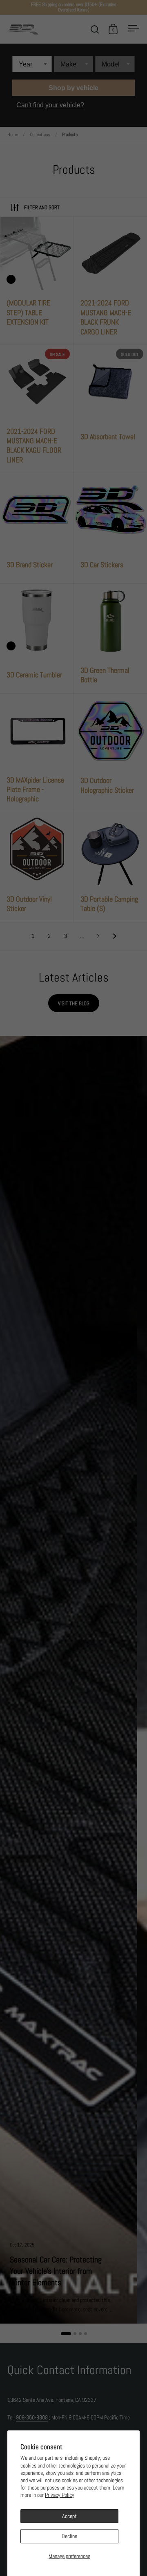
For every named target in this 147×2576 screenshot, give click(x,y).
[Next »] (115, 936)
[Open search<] (95, 29)
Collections (40, 135)
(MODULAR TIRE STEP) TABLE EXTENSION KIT (37, 281)
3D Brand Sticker (37, 528)
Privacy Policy (60, 2495)
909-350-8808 (32, 2417)
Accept (69, 2516)
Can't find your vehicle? (50, 105)
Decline (69, 2536)
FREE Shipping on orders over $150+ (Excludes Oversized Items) (74, 7)
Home (13, 135)
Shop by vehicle (73, 88)
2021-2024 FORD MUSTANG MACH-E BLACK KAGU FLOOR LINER (37, 409)
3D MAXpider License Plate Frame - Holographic (37, 753)
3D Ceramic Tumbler (37, 639)
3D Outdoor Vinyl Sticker (37, 867)
